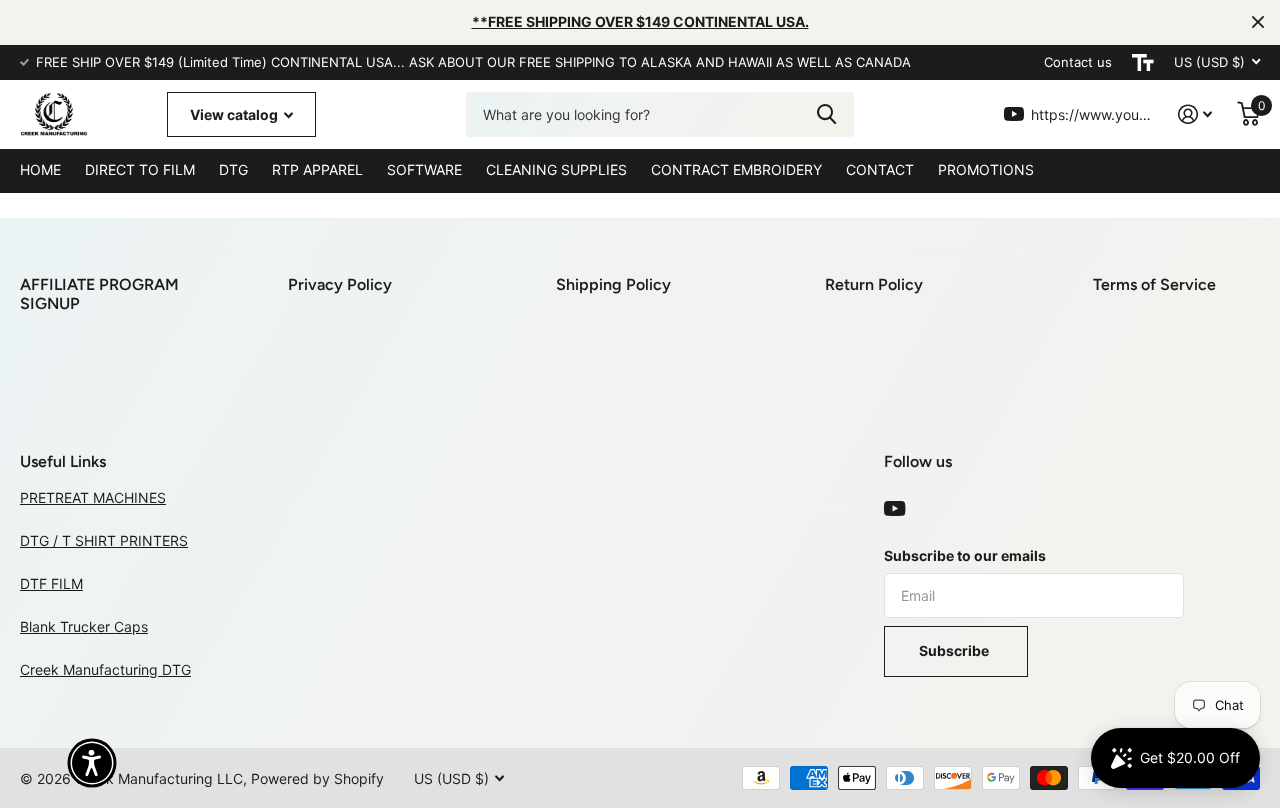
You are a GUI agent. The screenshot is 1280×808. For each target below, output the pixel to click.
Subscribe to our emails (965, 555)
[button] (92, 763)
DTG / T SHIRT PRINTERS (104, 540)
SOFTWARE (424, 169)
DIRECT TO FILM (140, 169)
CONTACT (880, 169)
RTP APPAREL (317, 169)
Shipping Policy (613, 284)
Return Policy (874, 284)
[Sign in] (1195, 114)
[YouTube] (894, 509)
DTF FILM (51, 583)
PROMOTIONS (986, 169)
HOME (40, 169)
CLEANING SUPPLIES (556, 169)
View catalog (235, 114)
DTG (233, 169)
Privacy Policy (340, 284)
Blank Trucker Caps (84, 626)
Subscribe (955, 650)
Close (1258, 22)
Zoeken (826, 114)
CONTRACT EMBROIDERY (736, 169)
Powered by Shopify (317, 778)
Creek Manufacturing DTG (105, 669)
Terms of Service (1154, 284)
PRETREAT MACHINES (93, 497)
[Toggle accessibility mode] (1143, 62)
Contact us (1078, 62)
